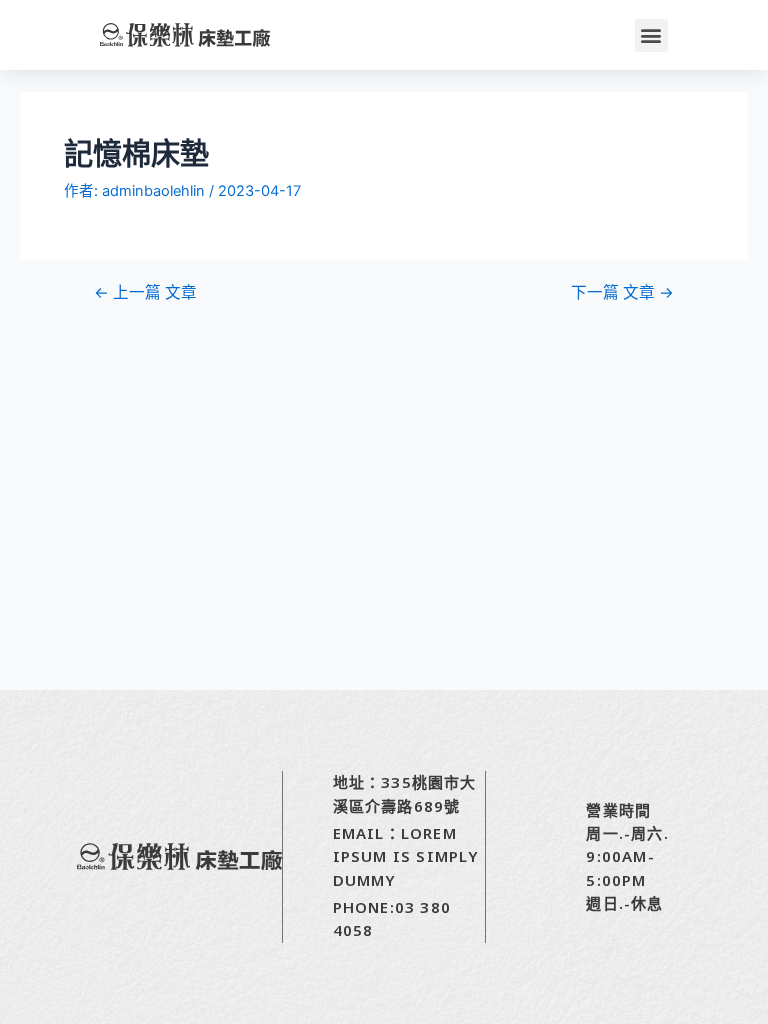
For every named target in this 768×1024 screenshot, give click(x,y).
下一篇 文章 (622, 293)
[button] (651, 35)
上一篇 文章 (145, 293)
